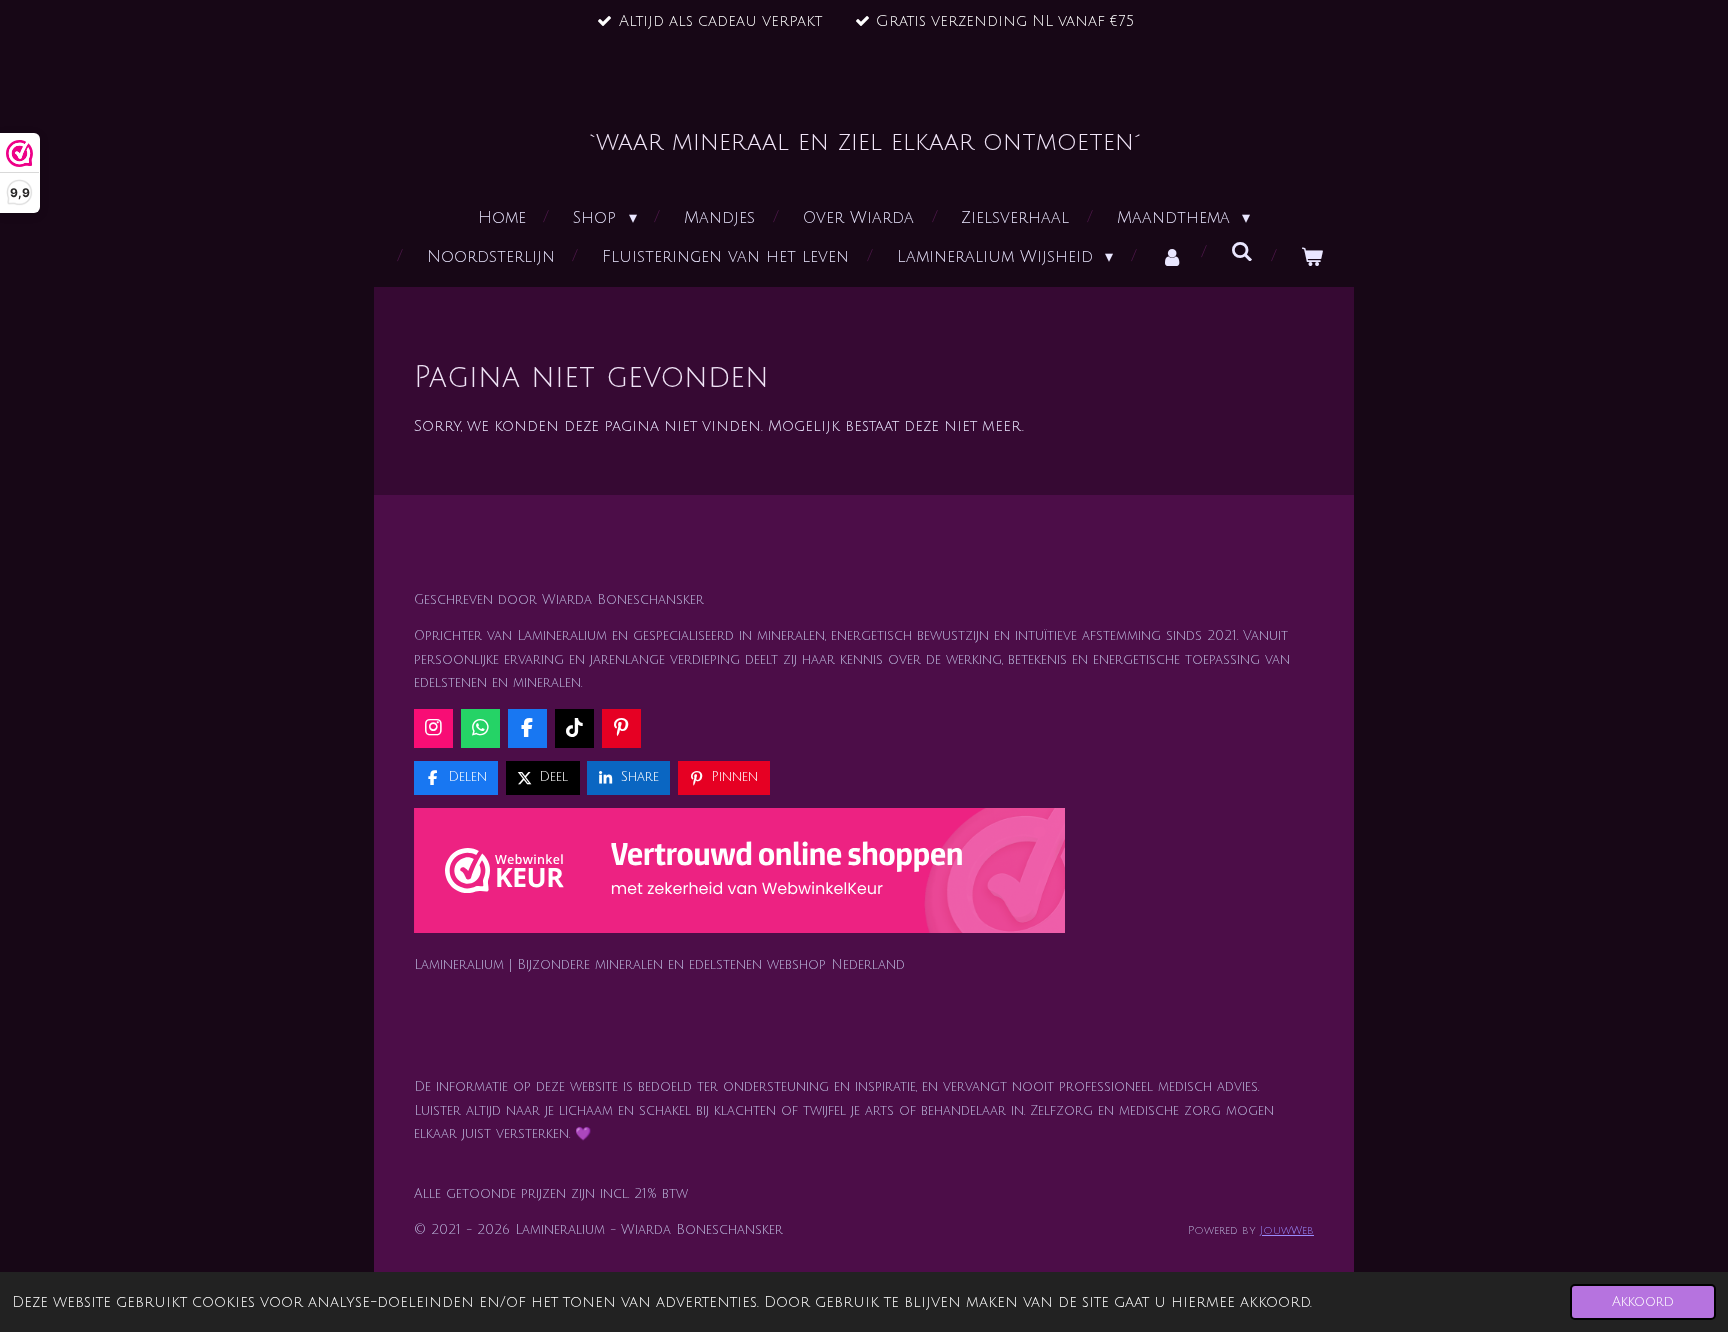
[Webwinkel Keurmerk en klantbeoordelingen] (739, 874)
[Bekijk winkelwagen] (1312, 257)
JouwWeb (1287, 1230)
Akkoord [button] (1643, 1301)
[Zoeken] (1242, 252)
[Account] (1172, 257)
